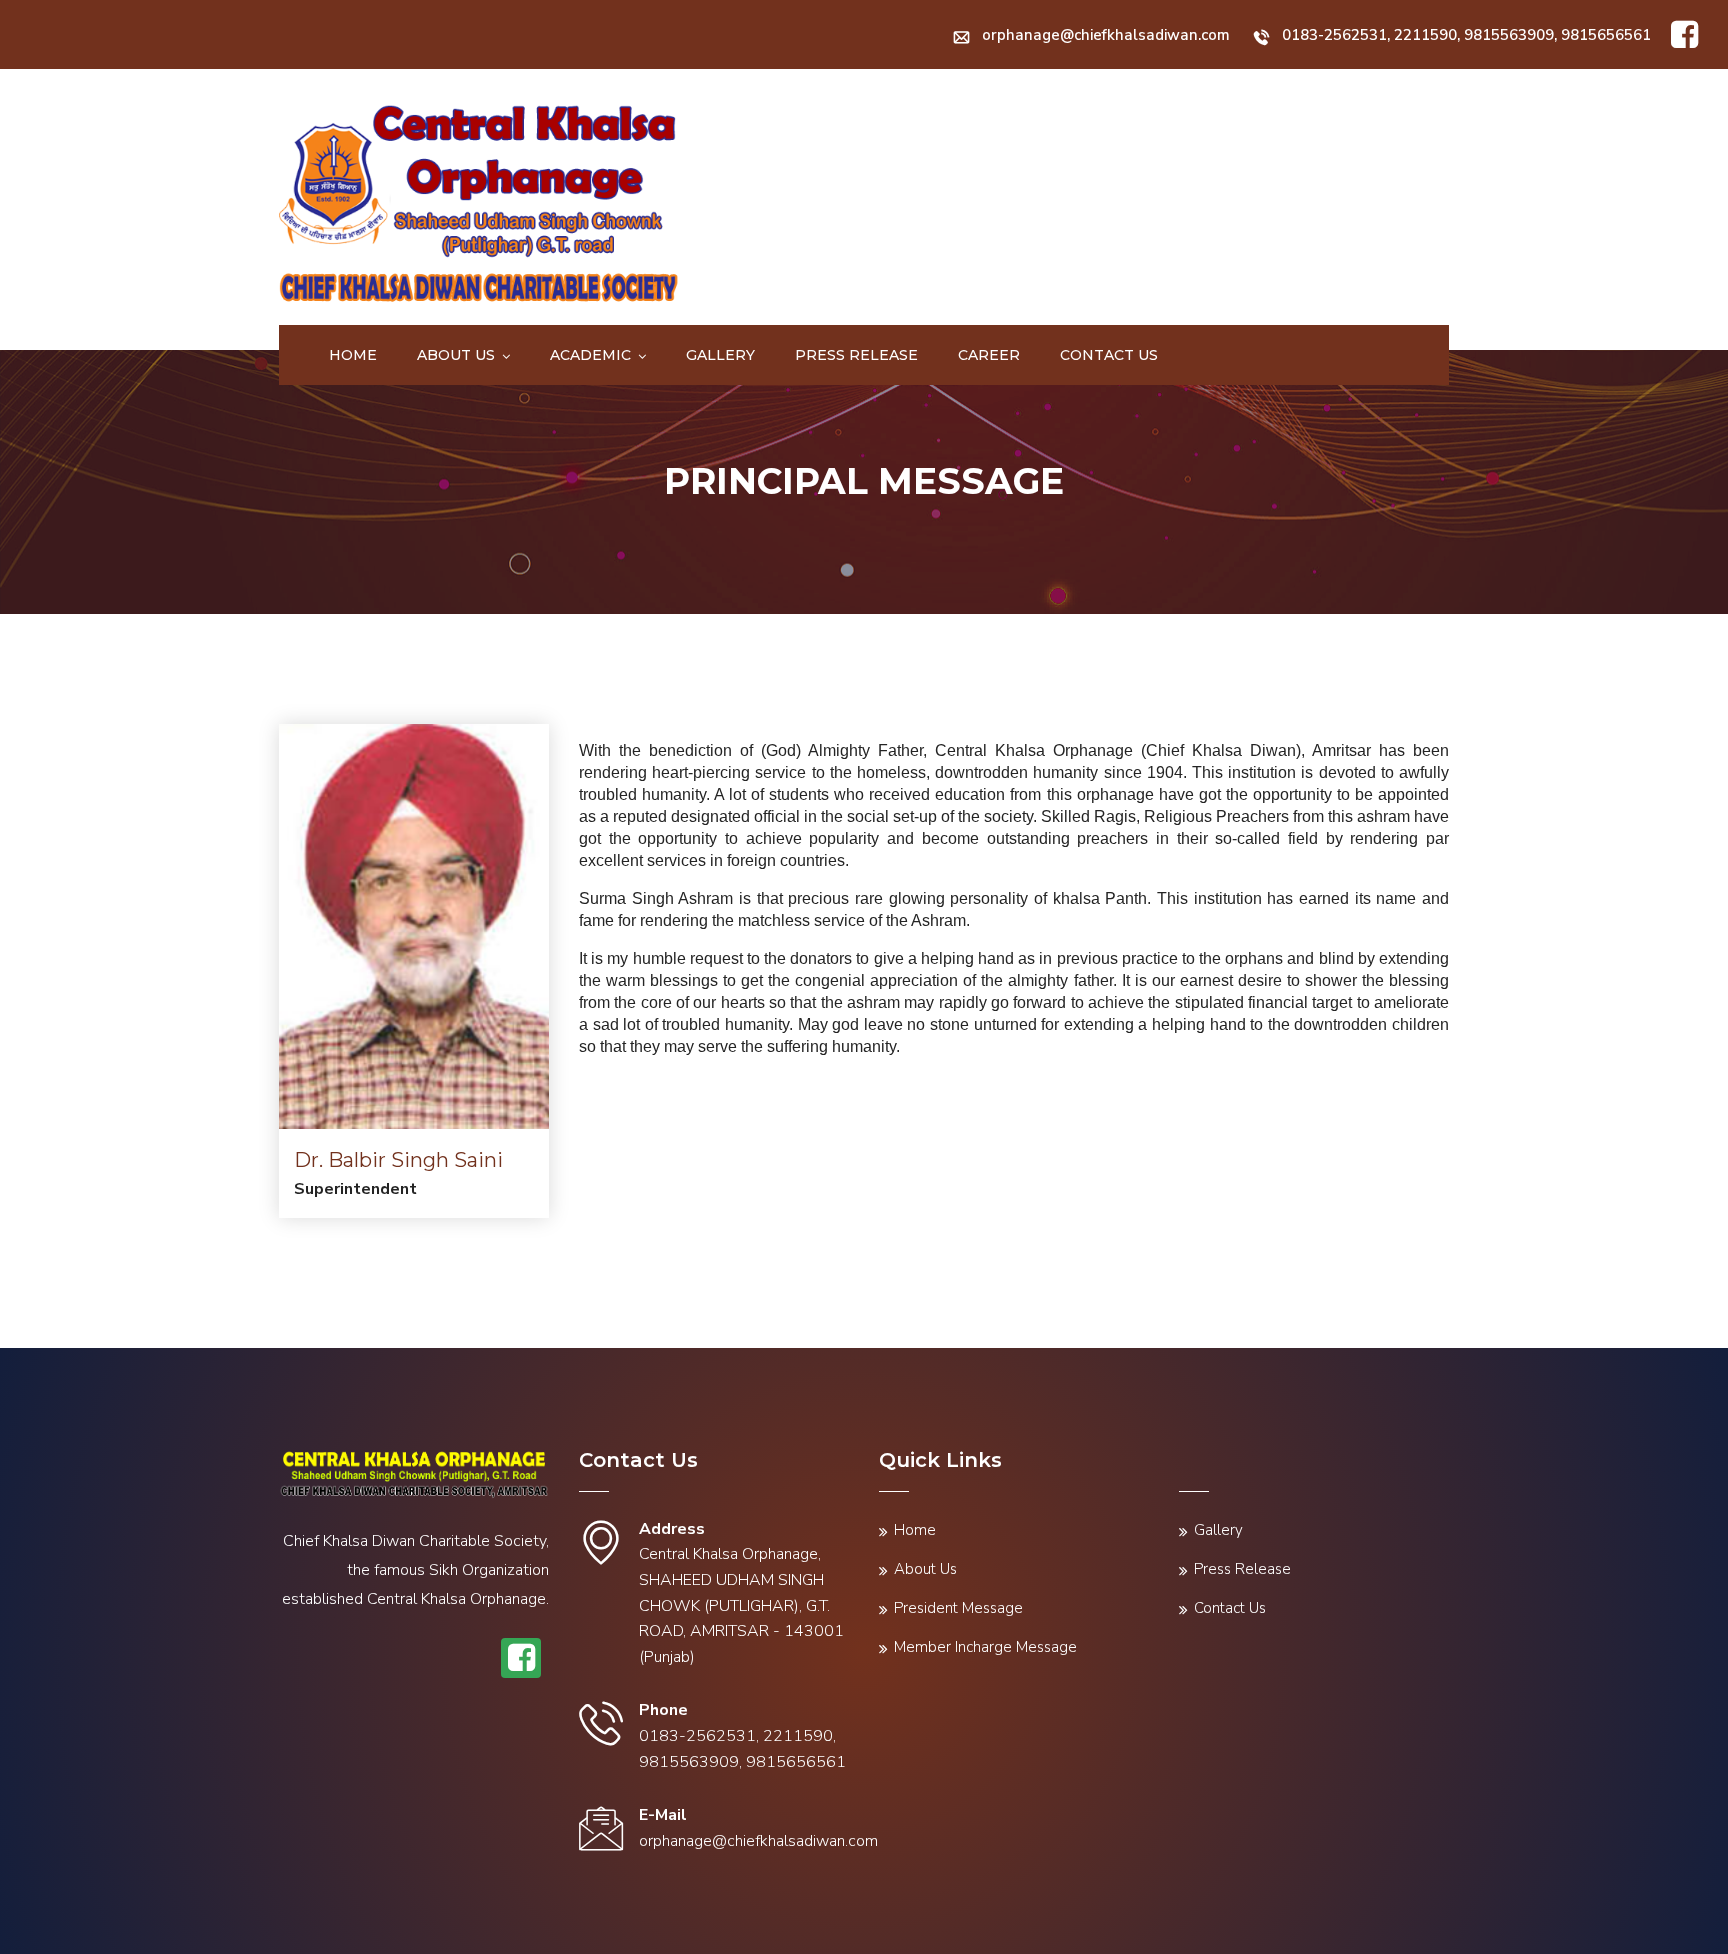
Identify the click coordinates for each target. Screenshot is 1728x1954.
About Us (456, 355)
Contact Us (1109, 355)
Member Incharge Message (985, 1647)
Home (353, 355)
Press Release (856, 355)
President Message (958, 1608)
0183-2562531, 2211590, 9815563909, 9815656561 (1466, 35)
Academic (590, 355)
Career (989, 355)
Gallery (720, 355)
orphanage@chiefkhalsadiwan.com (1106, 35)
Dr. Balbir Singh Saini (398, 1160)
